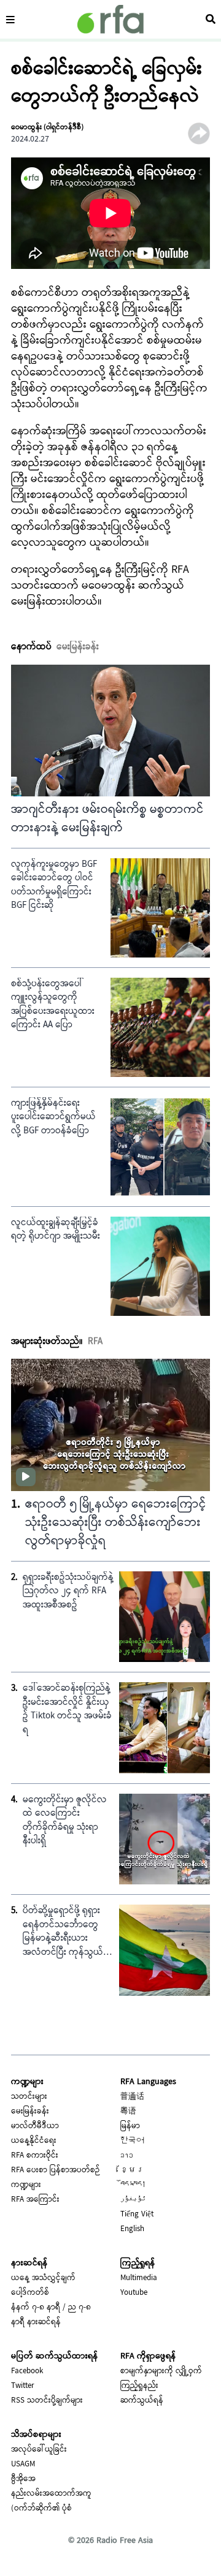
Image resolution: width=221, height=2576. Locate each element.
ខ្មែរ (132, 2170)
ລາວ (127, 2156)
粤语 (128, 2112)
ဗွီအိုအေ (23, 2479)
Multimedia (139, 2278)
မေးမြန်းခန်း (30, 2112)
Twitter (23, 2386)
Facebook (27, 2371)
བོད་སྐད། (133, 2185)
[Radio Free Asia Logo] (110, 19)
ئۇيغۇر (133, 2200)
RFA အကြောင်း (35, 2200)
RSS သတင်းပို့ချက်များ (47, 2401)
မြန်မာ (130, 2126)
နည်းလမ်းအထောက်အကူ (51, 2494)
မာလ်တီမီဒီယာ (35, 2126)
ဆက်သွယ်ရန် (142, 2401)
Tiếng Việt (137, 2215)
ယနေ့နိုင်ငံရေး (34, 2141)
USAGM (23, 2465)
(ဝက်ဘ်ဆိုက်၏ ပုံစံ (41, 2509)
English (132, 2229)
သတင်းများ (29, 2097)
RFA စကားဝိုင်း (35, 2156)
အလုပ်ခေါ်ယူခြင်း (39, 2450)
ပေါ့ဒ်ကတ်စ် (30, 2293)
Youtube (134, 2293)
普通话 (132, 2097)
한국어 (132, 2141)
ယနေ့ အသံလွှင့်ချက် (43, 2278)
